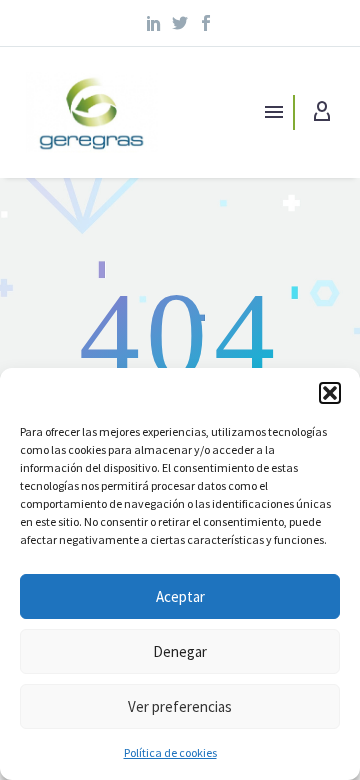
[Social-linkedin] (155, 23)
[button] (330, 393)
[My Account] (322, 112)
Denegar (180, 651)
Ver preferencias (180, 706)
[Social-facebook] (206, 23)
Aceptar (180, 596)
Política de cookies (170, 752)
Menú (274, 112)
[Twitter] (180, 23)
